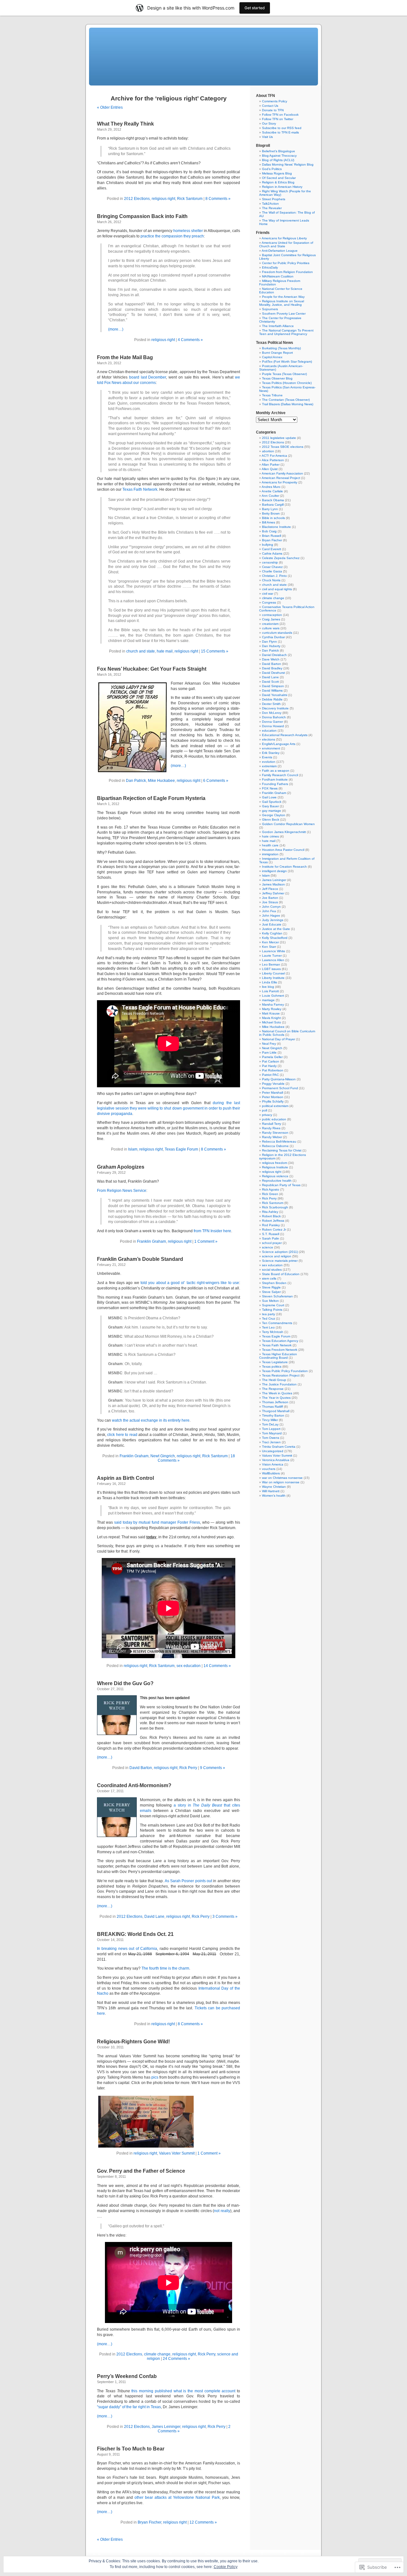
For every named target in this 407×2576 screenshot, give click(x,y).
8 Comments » (218, 199)
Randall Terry (272, 1124)
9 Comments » (213, 1768)
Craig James (271, 619)
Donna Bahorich (274, 717)
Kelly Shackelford (275, 938)
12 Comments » (203, 2522)
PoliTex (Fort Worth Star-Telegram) (287, 362)
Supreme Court (273, 1305)
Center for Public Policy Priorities (286, 263)
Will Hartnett (271, 1491)
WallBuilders (271, 1473)
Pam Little (269, 1052)
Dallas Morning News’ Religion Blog (288, 164)
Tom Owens (271, 1438)
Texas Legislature (275, 1362)
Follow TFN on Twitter (278, 119)
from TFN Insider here (212, 1231)
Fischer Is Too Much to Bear (131, 2449)
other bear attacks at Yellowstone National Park (177, 2497)
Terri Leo (268, 1327)
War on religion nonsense (281, 1482)
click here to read (122, 1435)
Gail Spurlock (272, 802)
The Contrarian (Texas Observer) (286, 400)
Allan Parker (271, 465)
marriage (268, 1000)
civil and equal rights (277, 589)
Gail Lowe (269, 797)
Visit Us (267, 137)
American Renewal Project (281, 478)
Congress (269, 602)
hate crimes (270, 836)
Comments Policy (275, 101)
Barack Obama (273, 500)
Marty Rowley (272, 1009)
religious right (163, 199)
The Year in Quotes (276, 1398)
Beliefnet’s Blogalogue (279, 151)
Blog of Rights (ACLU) (278, 160)
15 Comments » (215, 651)
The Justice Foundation (279, 1384)
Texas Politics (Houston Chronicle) (287, 383)
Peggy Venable (273, 1084)
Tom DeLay (270, 1424)
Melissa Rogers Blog (277, 173)
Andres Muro (271, 487)
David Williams (272, 690)
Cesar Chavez (272, 567)
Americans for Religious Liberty (284, 238)
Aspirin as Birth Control (125, 1478)
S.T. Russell (271, 1234)
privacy (267, 1115)
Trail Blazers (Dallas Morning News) (288, 404)
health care (270, 845)
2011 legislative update (279, 438)
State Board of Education (281, 1274)
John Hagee (271, 916)
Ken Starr (269, 947)
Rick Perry (188, 1768)
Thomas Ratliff (272, 1407)
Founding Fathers (275, 784)
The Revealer (272, 208)
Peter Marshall (272, 1093)
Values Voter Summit (177, 2153)
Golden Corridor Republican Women (288, 824)
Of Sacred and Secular (279, 178)
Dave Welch (271, 659)
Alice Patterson (273, 460)
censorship (270, 562)
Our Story (269, 123)
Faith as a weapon (276, 771)
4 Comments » (190, 340)
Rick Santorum (190, 199)
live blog (268, 987)
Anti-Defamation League (280, 251)
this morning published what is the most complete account (183, 2391)
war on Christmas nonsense (282, 1478)
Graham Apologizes (121, 1167)
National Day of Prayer (279, 1039)
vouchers (269, 1469)
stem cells (269, 1278)
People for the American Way (283, 297)
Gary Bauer (270, 806)
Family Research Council (280, 775)
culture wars (271, 628)
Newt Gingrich (163, 1456)
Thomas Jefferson (275, 1402)
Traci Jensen (271, 1442)
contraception (272, 615)
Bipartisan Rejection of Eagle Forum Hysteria (151, 798)
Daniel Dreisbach (274, 655)
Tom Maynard (272, 1433)
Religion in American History (282, 187)
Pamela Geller (272, 1057)
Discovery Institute (275, 708)
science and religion (277, 1256)
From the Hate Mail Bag (125, 357)
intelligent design (274, 871)
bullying (268, 545)
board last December (148, 377)
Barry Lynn (270, 509)
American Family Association (282, 473)
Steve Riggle (271, 1287)
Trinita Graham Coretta (279, 1447)
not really (222, 2211)
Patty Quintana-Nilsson (279, 1079)
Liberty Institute (273, 978)
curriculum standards (277, 633)
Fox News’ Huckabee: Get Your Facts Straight (152, 669)
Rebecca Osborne (275, 1146)
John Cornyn (271, 907)
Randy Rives (271, 1128)
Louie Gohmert (273, 996)
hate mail (165, 651)
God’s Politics (272, 169)
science (268, 1247)
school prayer (272, 1243)
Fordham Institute (275, 779)
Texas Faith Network (140, 489)
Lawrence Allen (273, 960)
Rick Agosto (271, 1189)
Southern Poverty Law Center (284, 314)
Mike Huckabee (161, 781)
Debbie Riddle (272, 699)
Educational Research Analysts (285, 735)
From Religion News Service (122, 1191)
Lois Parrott (270, 991)
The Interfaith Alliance (278, 326)
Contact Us (270, 106)
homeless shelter (188, 231)
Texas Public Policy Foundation (285, 1371)
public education (274, 1119)
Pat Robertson (273, 1070)
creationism (270, 624)
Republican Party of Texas (281, 1185)
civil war (268, 594)
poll (265, 1110)
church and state (141, 651)
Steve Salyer (271, 1292)
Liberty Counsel (273, 973)
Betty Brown (271, 513)
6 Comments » (216, 781)
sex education (189, 1666)
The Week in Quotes (277, 1393)
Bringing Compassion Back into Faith (142, 216)
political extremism (275, 1106)
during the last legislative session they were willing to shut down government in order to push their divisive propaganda (169, 1108)
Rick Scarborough (275, 1207)
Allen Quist (270, 469)
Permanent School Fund (280, 1088)
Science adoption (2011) (280, 1252)
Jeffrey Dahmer (273, 893)
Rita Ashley (270, 1212)
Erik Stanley (271, 753)
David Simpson (273, 686)
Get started (255, 8)
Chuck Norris (271, 580)
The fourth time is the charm (165, 1968)
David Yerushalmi (275, 695)
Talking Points (272, 1310)
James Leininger (166, 2427)
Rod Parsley (271, 1225)
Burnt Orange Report (277, 353)
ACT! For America (274, 456)
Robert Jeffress (273, 1221)
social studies (272, 1270)
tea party (269, 1314)
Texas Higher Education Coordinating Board (278, 1356)
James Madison (273, 884)
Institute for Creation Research (284, 867)
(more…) (116, 329)
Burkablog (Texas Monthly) (281, 348)
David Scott (270, 682)
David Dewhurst (273, 673)
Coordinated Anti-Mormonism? (134, 1785)
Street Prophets (274, 199)
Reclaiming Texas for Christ (282, 1150)
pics (155, 2077)
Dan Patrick (136, 781)
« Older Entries (110, 107)
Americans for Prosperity (279, 482)
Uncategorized (273, 1451)
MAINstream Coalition (278, 276)
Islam (133, 1149)
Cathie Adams (272, 553)
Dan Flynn (269, 642)
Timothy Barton (273, 1415)
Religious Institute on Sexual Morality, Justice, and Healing (282, 303)
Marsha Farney (273, 1004)
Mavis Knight (271, 1018)
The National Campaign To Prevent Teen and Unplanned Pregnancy (286, 332)
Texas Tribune (272, 395)
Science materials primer (280, 1261)
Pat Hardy (269, 1066)
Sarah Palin (271, 1238)
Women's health (274, 1496)
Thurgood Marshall (276, 1411)
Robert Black (271, 1216)
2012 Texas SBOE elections (283, 447)
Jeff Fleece (270, 889)
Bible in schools (273, 518)
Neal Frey (269, 1044)
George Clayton (274, 815)
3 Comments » (225, 1917)
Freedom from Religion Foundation (287, 272)
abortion (268, 451)
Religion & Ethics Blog (278, 182)
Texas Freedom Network (280, 1350)
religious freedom (275, 1163)
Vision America (273, 1464)
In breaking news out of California (127, 1949)
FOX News (270, 788)
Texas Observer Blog (277, 378)
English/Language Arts (279, 744)
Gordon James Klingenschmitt (284, 832)
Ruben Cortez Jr (274, 1230)
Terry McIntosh (273, 1332)
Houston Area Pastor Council (283, 850)
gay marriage (272, 811)
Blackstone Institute (276, 527)
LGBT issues (271, 969)
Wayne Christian (274, 1487)
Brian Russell (272, 536)
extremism (269, 766)
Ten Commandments (277, 1323)
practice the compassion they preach (172, 236)
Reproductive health (277, 1181)
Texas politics (272, 1367)
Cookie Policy (226, 2567)
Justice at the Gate (276, 929)
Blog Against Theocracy (279, 156)
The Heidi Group (274, 1380)
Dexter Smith (271, 704)
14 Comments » (217, 1666)
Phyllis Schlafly (273, 1101)
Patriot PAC (270, 1075)
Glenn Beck (271, 820)
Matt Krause (271, 1013)
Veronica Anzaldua (276, 1460)
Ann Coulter (270, 496)
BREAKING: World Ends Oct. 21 (135, 1934)
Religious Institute (275, 1167)
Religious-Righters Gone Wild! (133, 2042)
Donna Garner (272, 722)
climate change (157, 2354)
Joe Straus (270, 902)
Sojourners (270, 309)
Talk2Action (270, 204)
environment (271, 748)
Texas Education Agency (280, 1341)
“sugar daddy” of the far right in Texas (129, 2407)
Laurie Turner (272, 956)
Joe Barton (270, 898)
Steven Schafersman (277, 1296)
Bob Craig (269, 531)
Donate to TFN (273, 110)
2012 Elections (137, 199)
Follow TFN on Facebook (280, 115)
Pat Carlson (271, 1061)
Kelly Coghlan (272, 933)
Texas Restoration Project (281, 1375)
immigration (270, 854)
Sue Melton (270, 1301)
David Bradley (272, 668)
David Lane (154, 1917)
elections (269, 739)
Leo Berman (271, 964)
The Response (273, 1389)
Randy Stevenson (275, 1133)
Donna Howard (273, 726)
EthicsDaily (270, 267)
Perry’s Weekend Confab (127, 2376)
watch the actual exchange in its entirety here (151, 1420)
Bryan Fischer (149, 2522)
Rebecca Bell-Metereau (279, 1141)
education (269, 731)
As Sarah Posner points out (188, 1881)
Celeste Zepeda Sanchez (281, 558)
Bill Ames (269, 522)
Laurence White (274, 951)
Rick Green (270, 1194)
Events (267, 757)
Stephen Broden (274, 1283)
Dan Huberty (271, 646)
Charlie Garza (272, 571)
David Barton (141, 1768)
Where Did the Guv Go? (125, 1683)
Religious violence (275, 1176)
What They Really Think (125, 124)
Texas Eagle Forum (181, 1149)
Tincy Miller (270, 1420)
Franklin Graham (152, 1241)
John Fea (269, 911)
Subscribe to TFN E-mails (280, 132)
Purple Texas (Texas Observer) (284, 374)
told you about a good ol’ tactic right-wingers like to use (190, 1283)
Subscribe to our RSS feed (282, 128)
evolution (269, 762)
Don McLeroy (272, 713)
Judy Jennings (273, 920)
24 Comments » (176, 2359)
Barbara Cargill (273, 505)
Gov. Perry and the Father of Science (141, 2171)
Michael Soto (272, 1022)
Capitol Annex (272, 357)
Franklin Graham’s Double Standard (140, 1259)
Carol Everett (272, 549)
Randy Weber (272, 1137)
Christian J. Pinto (274, 576)
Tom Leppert (271, 1429)
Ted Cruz (269, 1319)
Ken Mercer (270, 942)
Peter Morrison (273, 1097)
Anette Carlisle (272, 491)
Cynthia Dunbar (273, 637)
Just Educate (272, 924)
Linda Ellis (269, 982)
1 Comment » (206, 1241)
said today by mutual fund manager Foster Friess (157, 1522)
